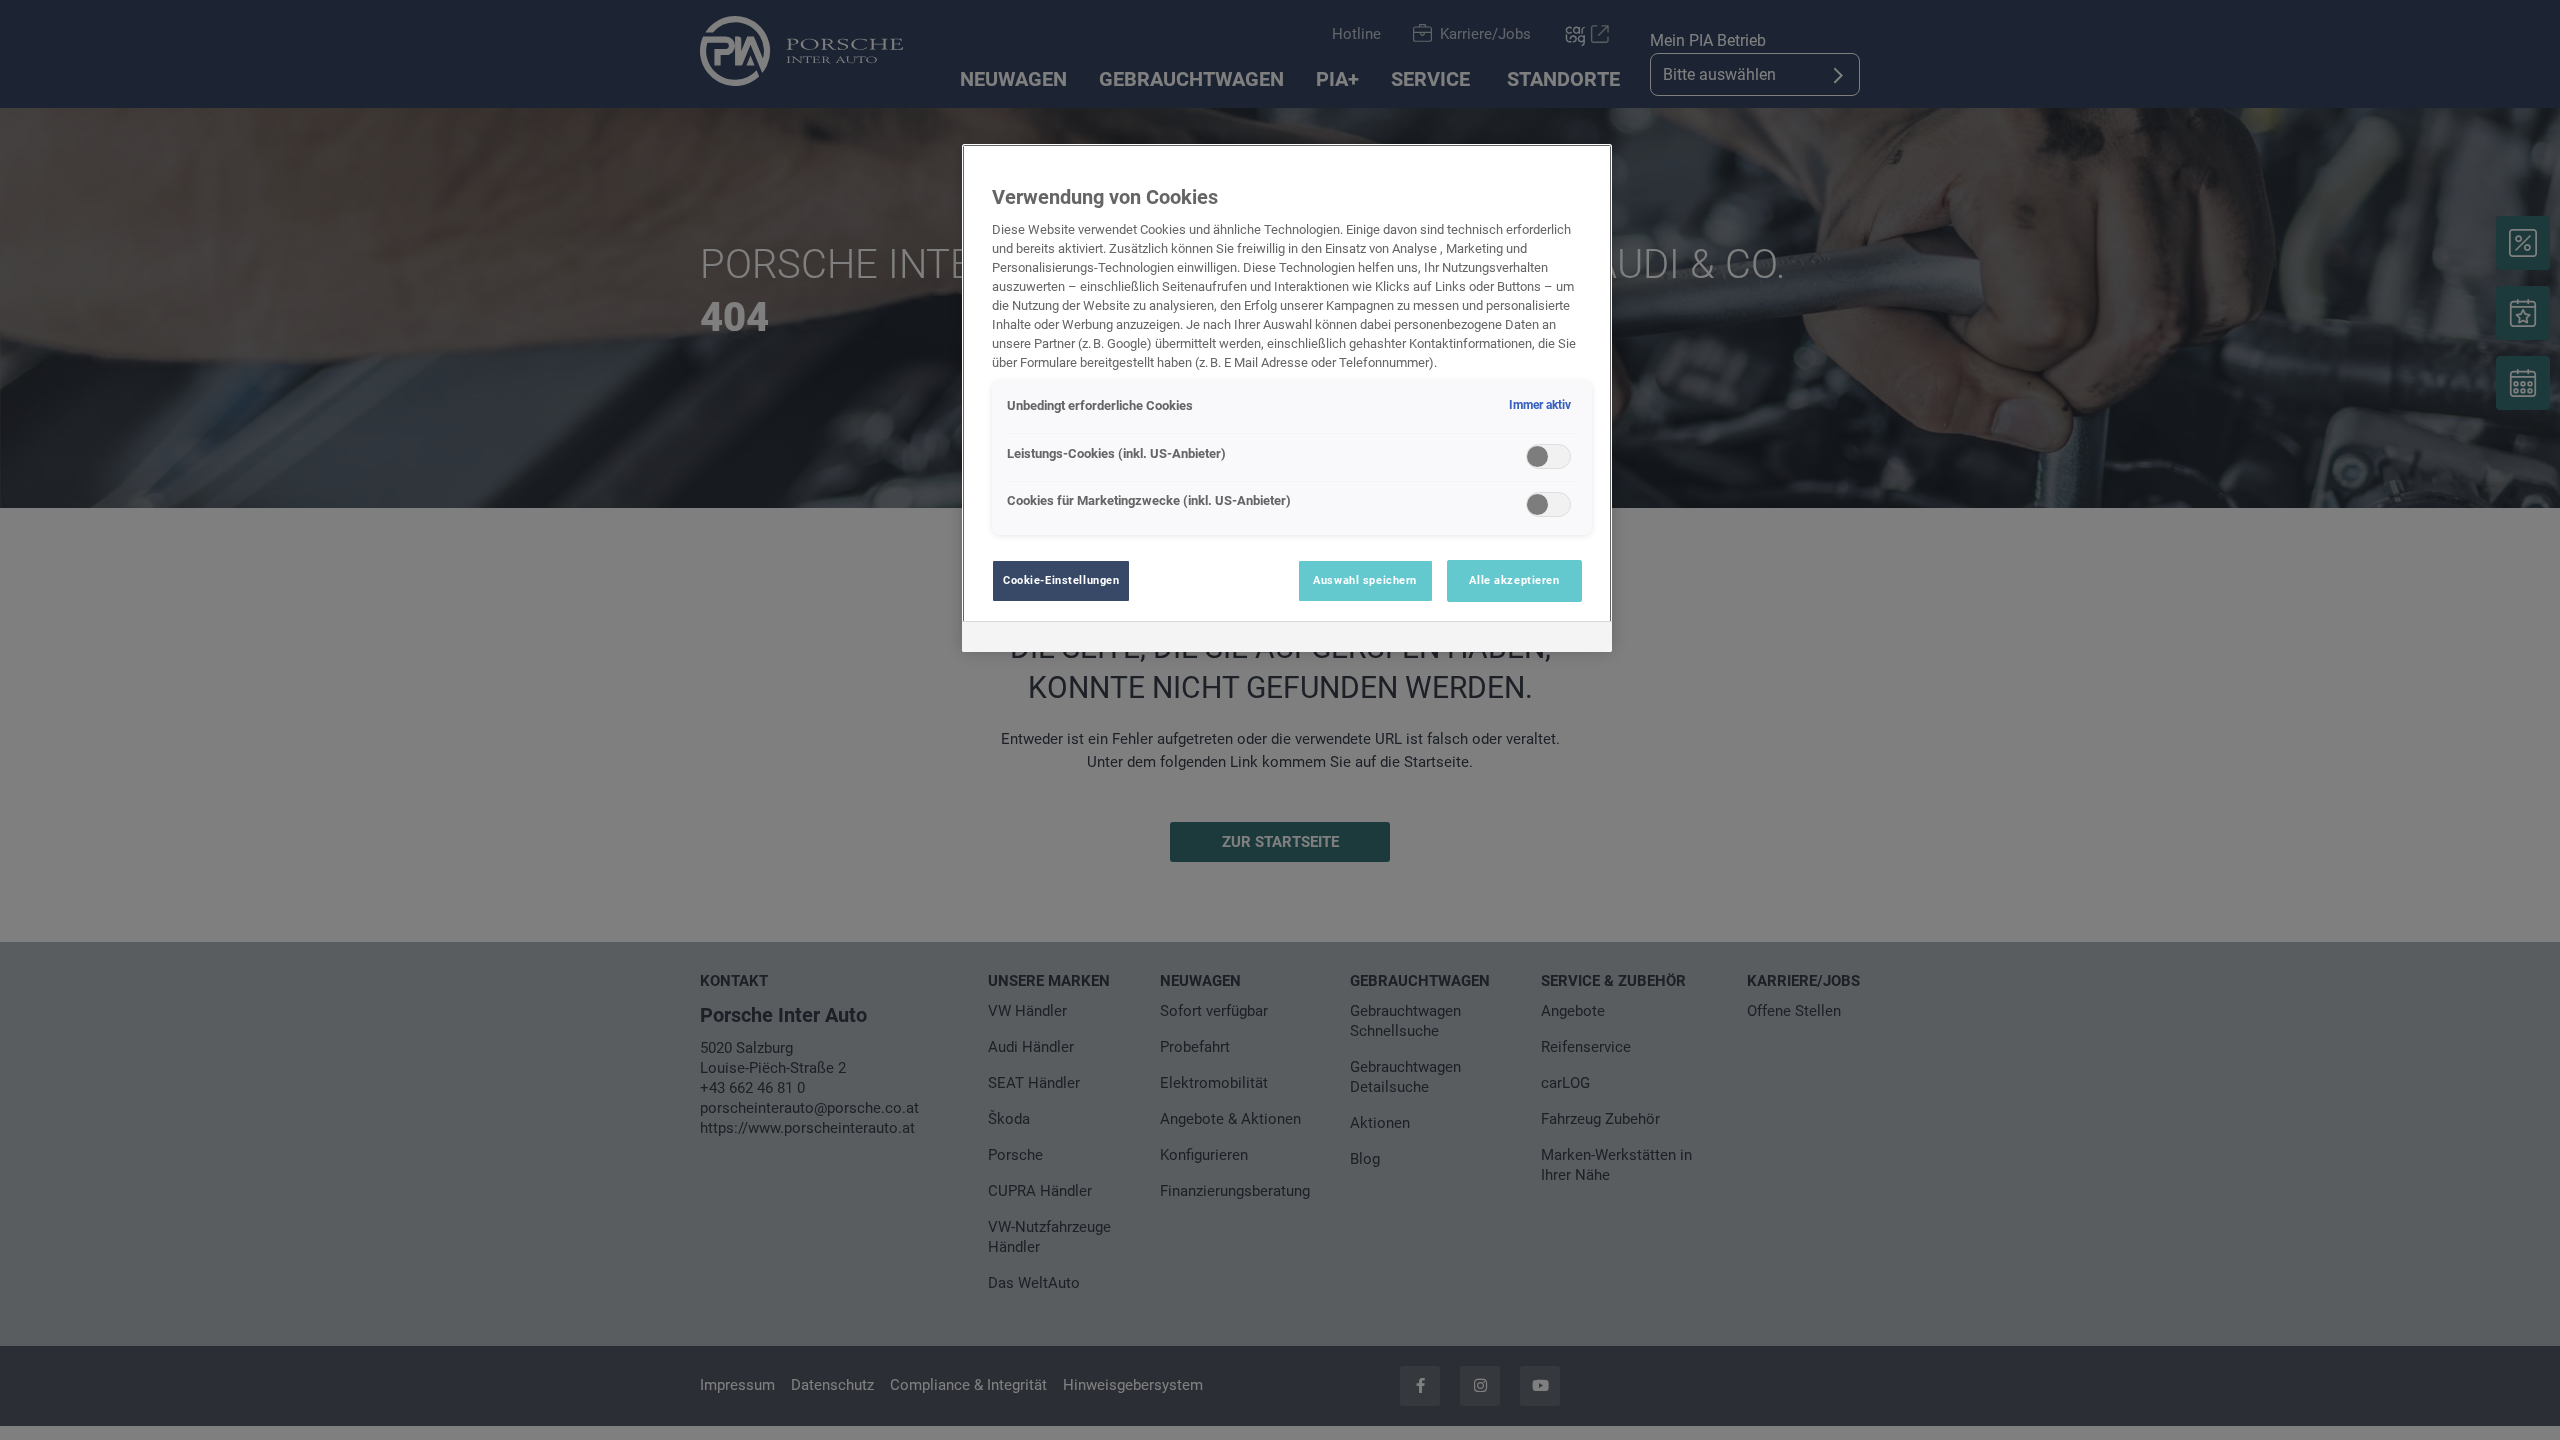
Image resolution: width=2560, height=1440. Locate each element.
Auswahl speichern (1365, 580)
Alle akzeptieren (1514, 580)
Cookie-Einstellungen (1061, 580)
